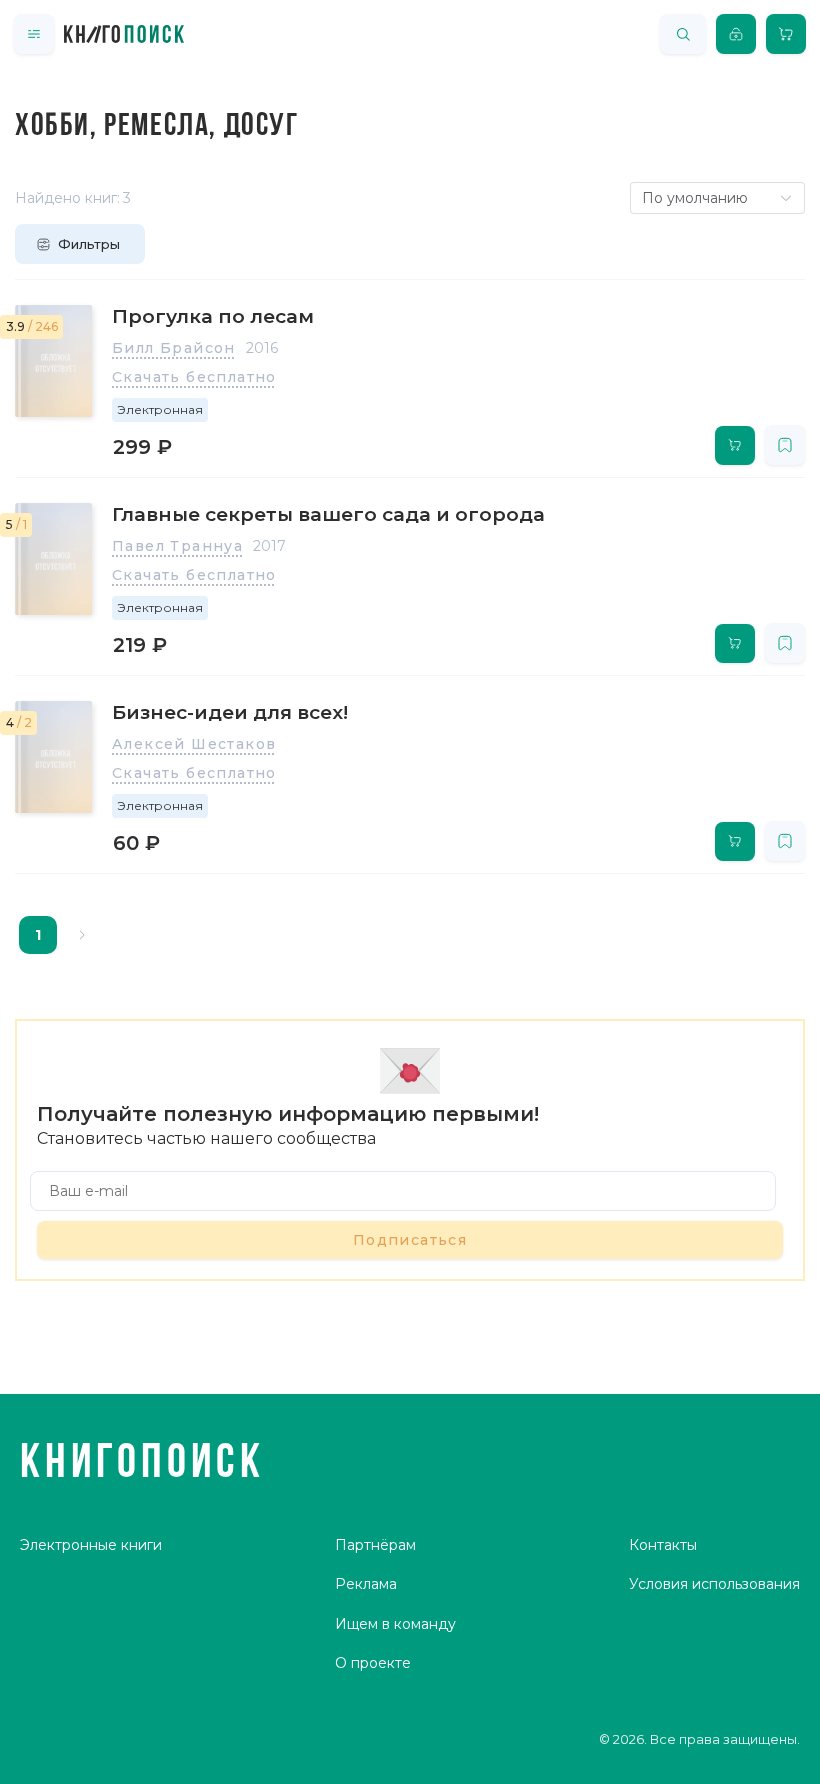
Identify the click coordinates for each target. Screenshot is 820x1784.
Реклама (366, 1584)
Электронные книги (91, 1545)
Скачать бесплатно (194, 377)
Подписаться (410, 1240)
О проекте (373, 1663)
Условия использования (714, 1584)
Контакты (663, 1545)
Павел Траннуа (177, 546)
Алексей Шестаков (194, 744)
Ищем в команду (395, 1624)
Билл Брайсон (174, 348)
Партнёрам (375, 1545)
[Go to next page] (82, 935)
